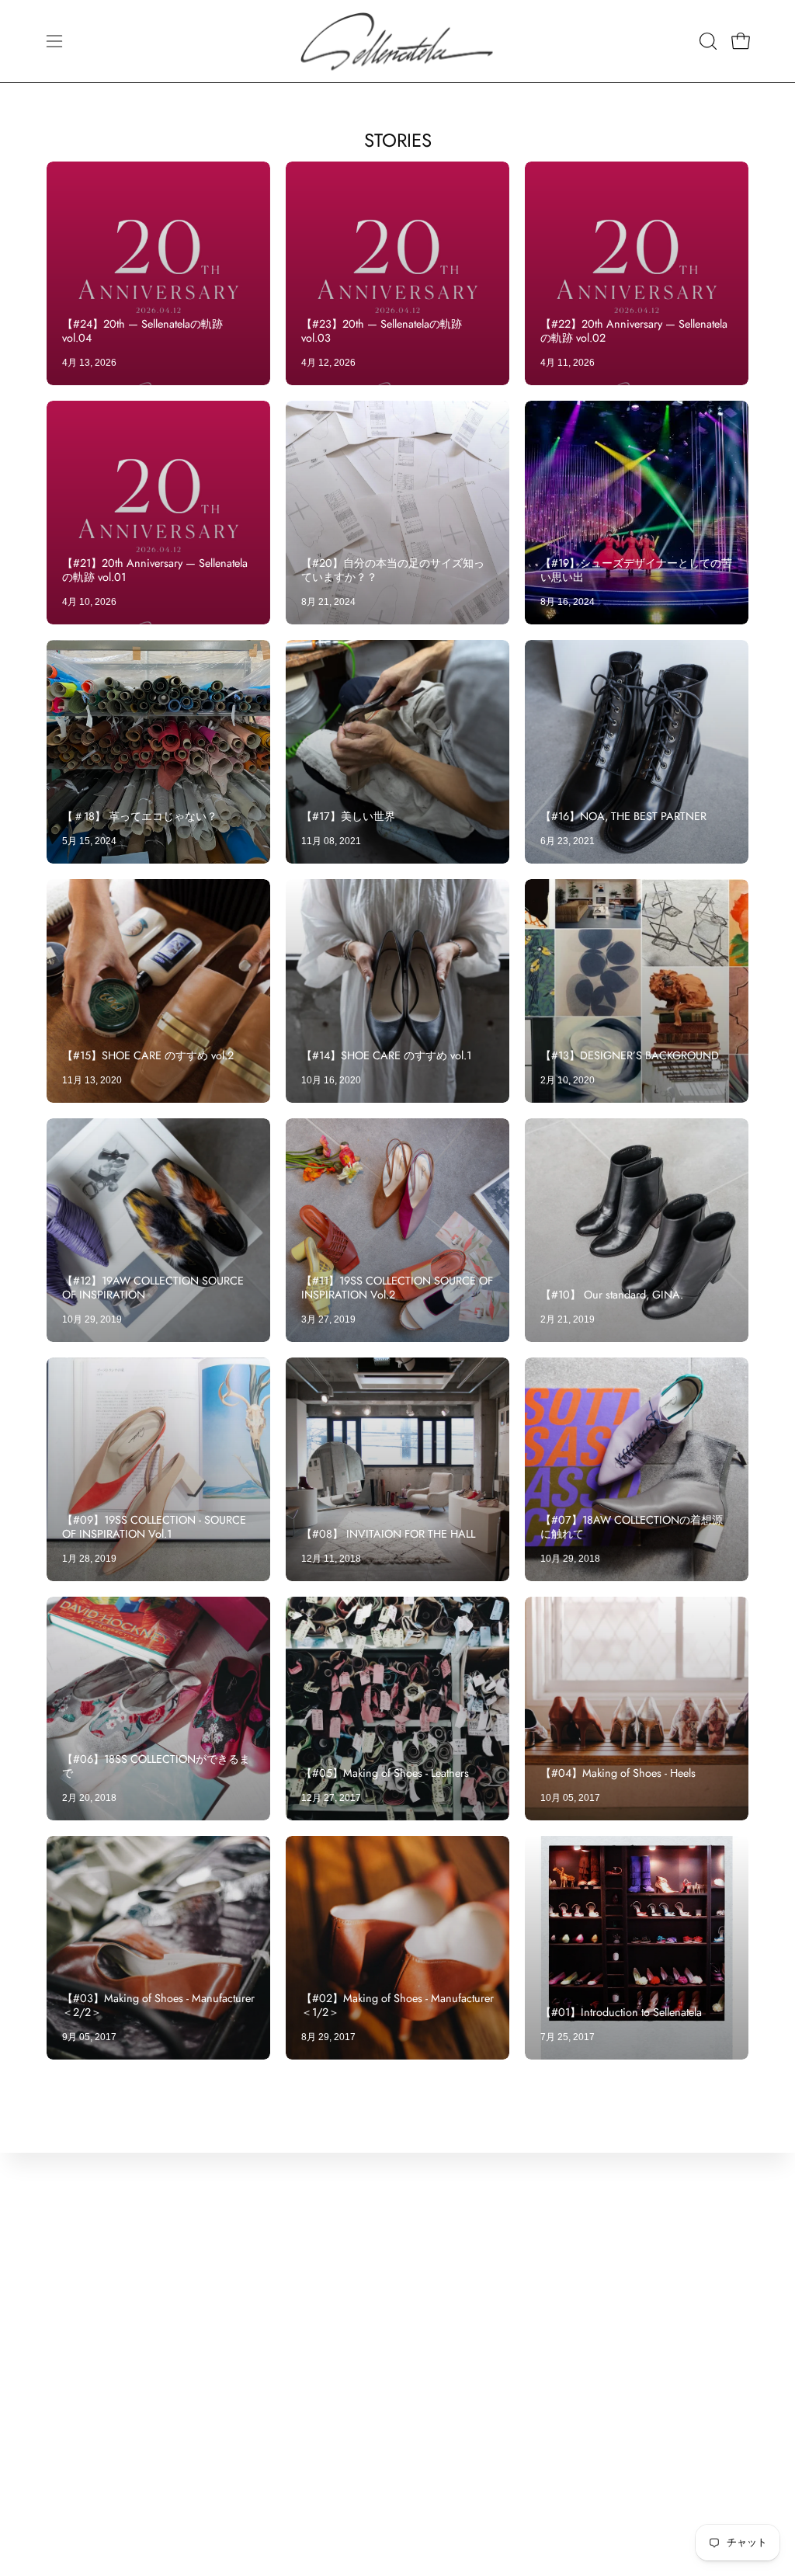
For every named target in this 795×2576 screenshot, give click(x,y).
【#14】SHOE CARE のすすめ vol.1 (386, 1055)
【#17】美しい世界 (348, 816)
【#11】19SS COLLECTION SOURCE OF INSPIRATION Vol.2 (397, 1288)
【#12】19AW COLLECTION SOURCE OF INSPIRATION (153, 1288)
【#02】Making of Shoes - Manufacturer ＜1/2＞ (397, 2005)
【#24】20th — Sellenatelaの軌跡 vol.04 (142, 331)
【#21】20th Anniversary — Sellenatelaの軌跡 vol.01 (155, 570)
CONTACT (77, 2235)
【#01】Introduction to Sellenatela (621, 2012)
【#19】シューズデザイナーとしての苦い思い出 (636, 570)
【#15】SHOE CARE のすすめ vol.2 (148, 1055)
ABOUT (68, 2260)
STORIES (398, 140)
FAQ (59, 2440)
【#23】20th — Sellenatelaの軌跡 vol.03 (382, 331)
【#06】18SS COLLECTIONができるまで (156, 1766)
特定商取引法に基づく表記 (268, 2337)
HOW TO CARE (91, 2388)
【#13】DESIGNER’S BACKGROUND (630, 1055)
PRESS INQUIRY (96, 2286)
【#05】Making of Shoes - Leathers (385, 1773)
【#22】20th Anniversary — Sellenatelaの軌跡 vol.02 (634, 331)
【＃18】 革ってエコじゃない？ (140, 816)
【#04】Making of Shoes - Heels (618, 1773)
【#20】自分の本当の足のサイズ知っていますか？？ (393, 570)
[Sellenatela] (397, 41)
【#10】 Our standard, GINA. (612, 1295)
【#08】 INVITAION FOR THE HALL (388, 1534)
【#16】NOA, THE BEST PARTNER (623, 816)
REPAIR (70, 2363)
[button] (706, 41)
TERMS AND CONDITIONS (271, 2286)
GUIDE (66, 2414)
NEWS (66, 2312)
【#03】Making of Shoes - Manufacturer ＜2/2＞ (158, 2005)
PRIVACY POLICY (245, 2312)
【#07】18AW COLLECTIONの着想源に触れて (632, 1527)
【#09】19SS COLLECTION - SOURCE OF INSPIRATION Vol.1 (154, 1527)
